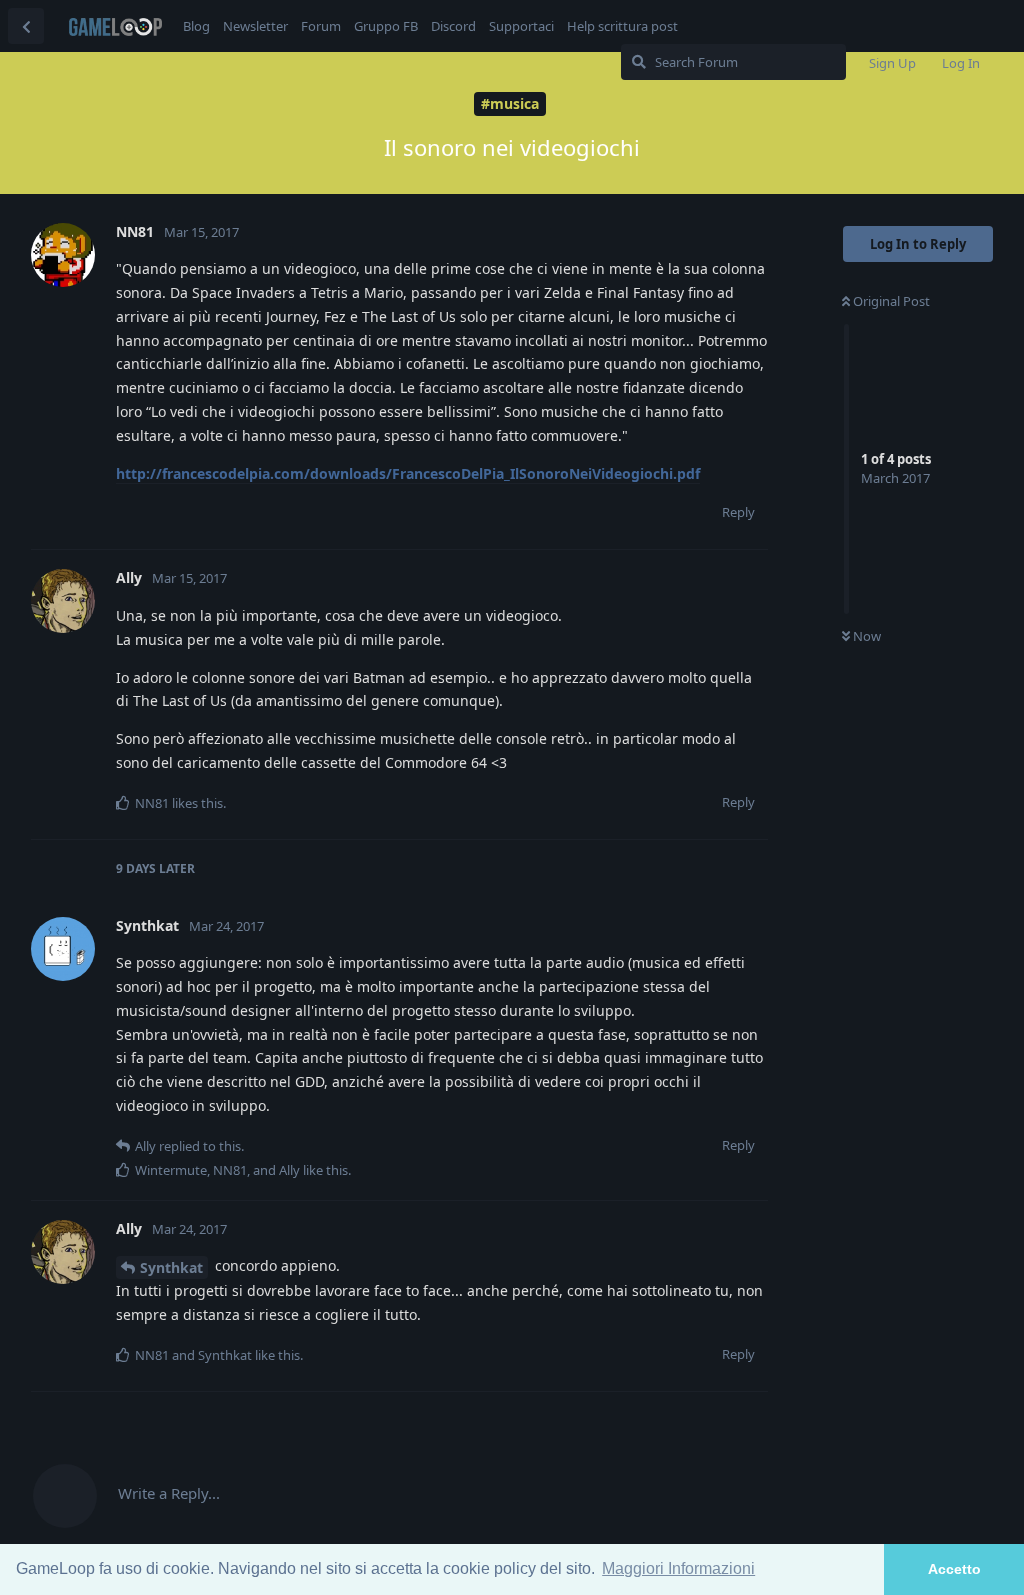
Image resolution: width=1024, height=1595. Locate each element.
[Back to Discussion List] (26, 26)
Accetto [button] (954, 1569)
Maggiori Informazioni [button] (678, 1568)
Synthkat (171, 1267)
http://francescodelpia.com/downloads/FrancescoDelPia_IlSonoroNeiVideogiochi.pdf (408, 473)
